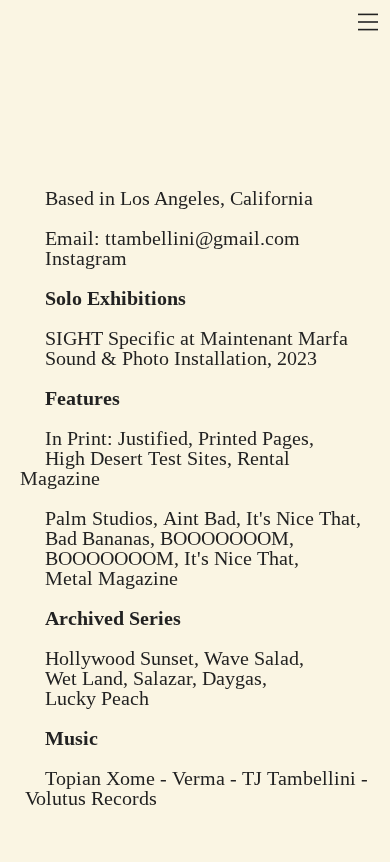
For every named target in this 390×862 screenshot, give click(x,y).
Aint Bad (199, 518)
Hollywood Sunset (119, 658)
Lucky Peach (97, 698)
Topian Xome (100, 778)
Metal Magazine (111, 578)
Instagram (86, 258)
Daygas (232, 678)
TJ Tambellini (299, 778)
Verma (198, 778)
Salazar (162, 678)
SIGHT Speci (99, 338)
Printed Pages (253, 438)
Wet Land (84, 678)
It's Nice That (301, 518)
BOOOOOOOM (224, 538)
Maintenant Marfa (274, 338)
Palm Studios (99, 518)
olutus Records (96, 798)
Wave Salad (251, 658)
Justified (153, 438)
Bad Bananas (97, 538)
